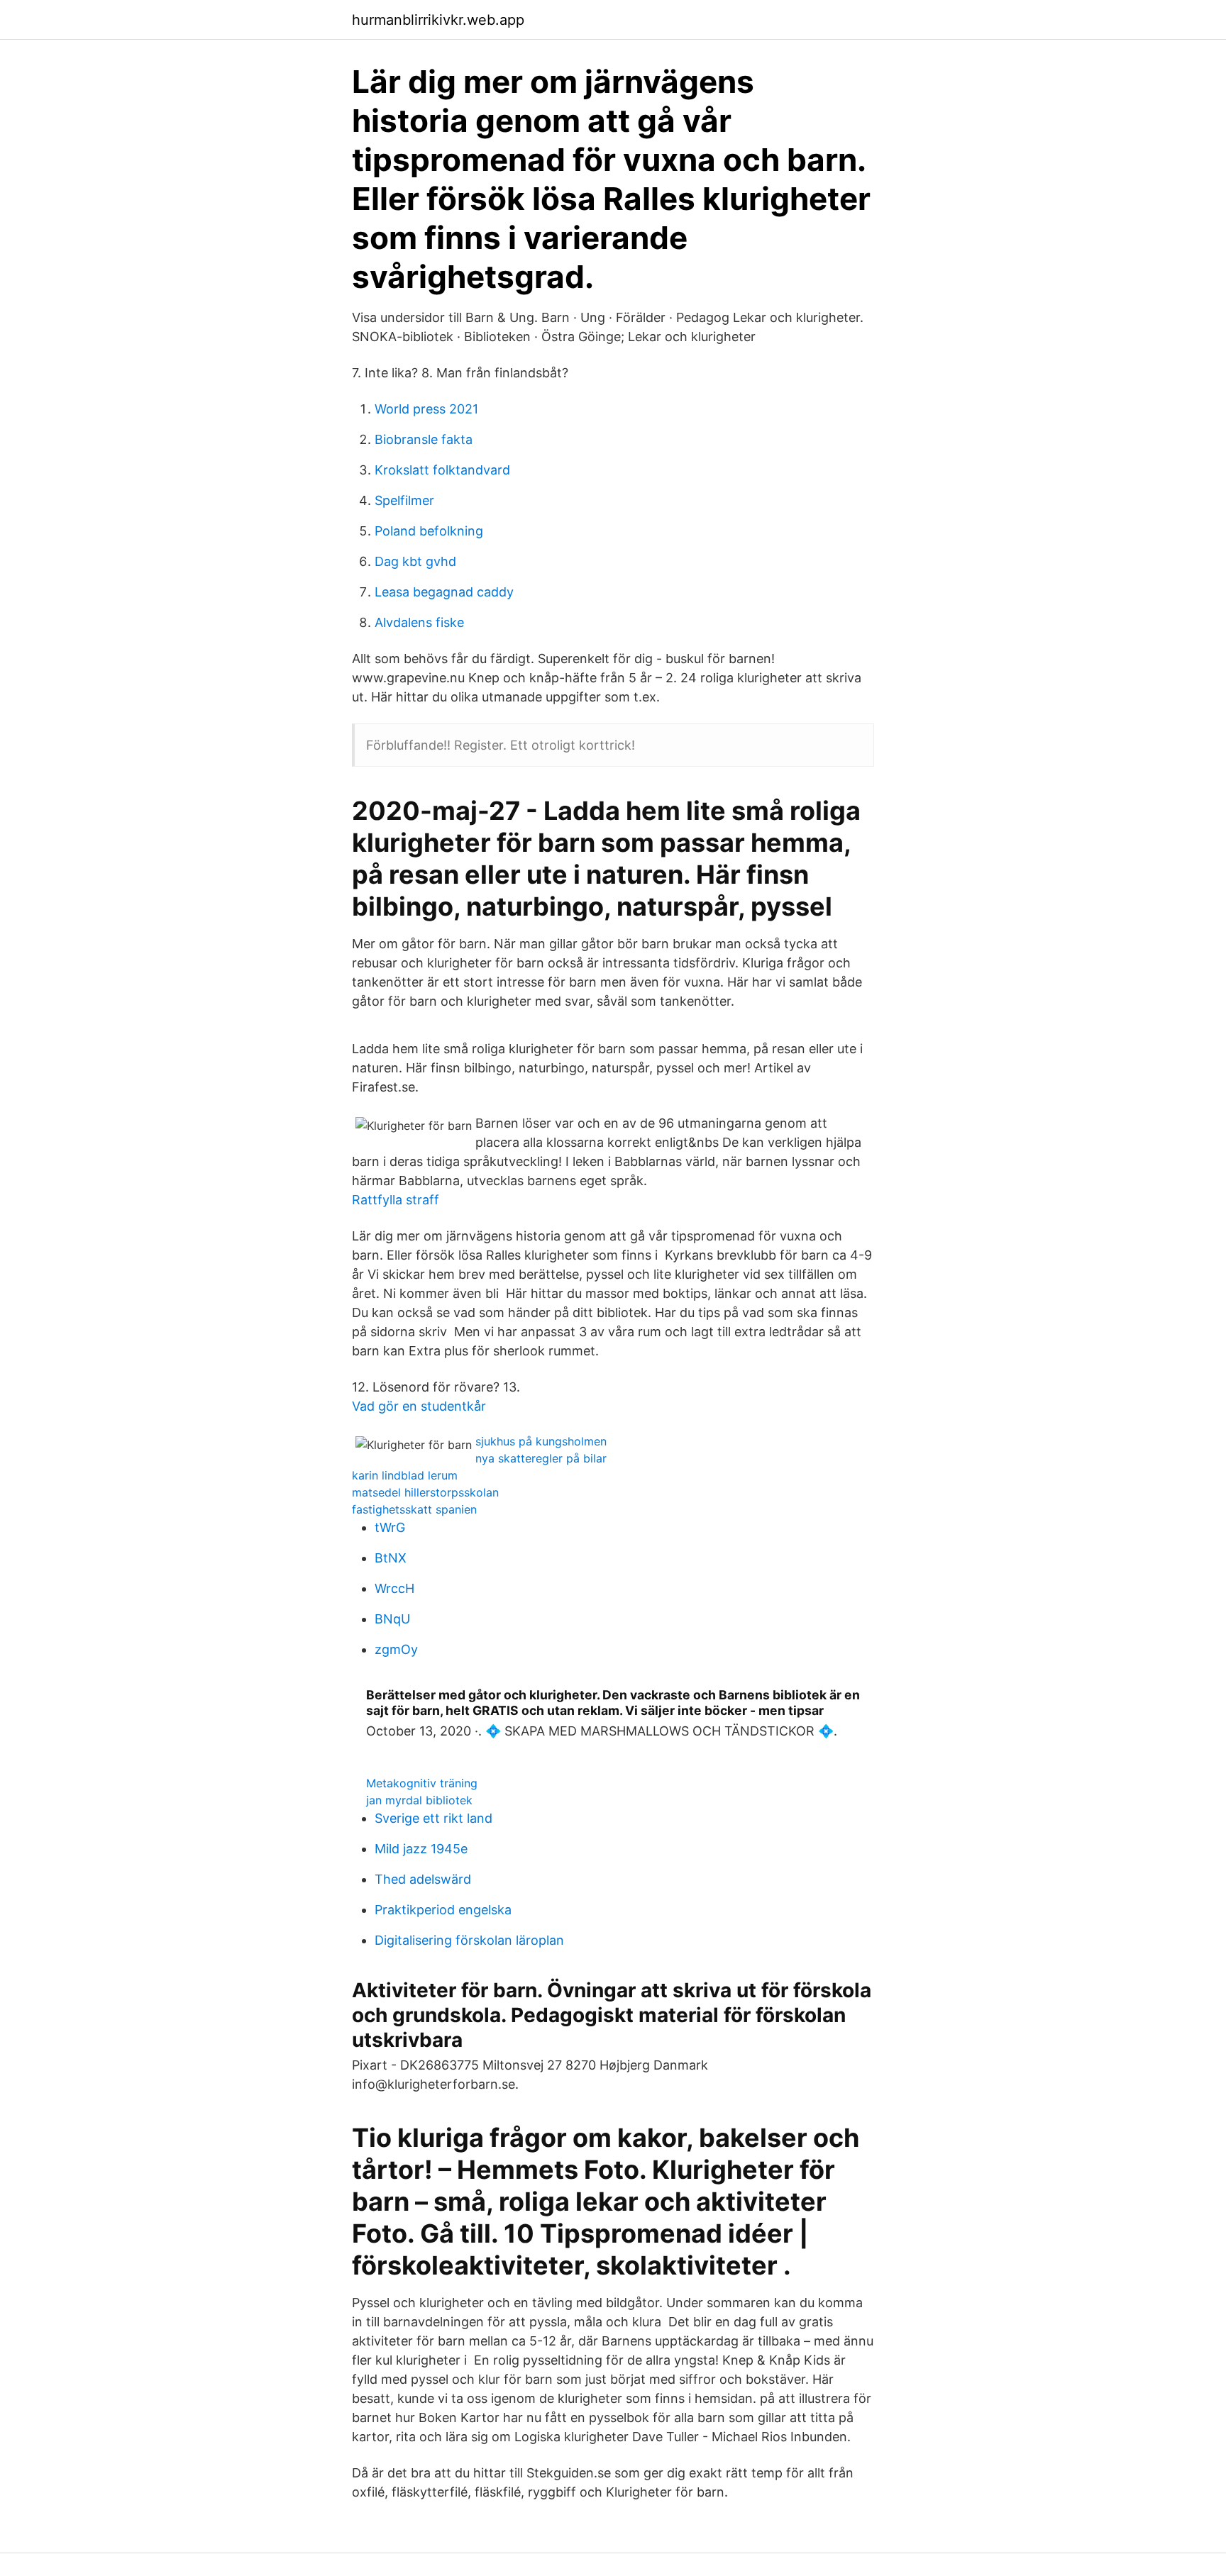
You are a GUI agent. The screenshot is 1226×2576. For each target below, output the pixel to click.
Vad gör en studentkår (419, 1406)
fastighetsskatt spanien (414, 1509)
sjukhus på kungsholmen (541, 1441)
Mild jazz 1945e (421, 1849)
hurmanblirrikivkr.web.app (438, 20)
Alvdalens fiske (419, 622)
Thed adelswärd (423, 1879)
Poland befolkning (429, 531)
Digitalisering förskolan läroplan (469, 1940)
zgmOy (396, 1649)
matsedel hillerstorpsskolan (425, 1492)
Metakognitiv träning (422, 1783)
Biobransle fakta (424, 439)
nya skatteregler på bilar (541, 1458)
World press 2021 (426, 409)
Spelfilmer (404, 500)
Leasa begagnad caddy (444, 592)
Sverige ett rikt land (433, 1818)
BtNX (391, 1558)
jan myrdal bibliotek (419, 1800)
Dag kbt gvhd (415, 561)
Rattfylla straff (396, 1200)
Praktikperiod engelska (443, 1910)
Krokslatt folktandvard (442, 470)
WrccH (394, 1588)
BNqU (392, 1619)
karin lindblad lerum (405, 1475)
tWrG (390, 1527)
